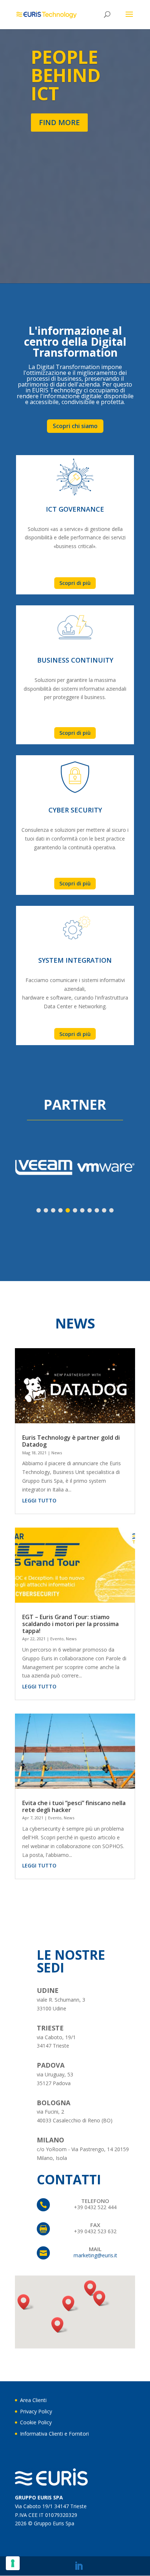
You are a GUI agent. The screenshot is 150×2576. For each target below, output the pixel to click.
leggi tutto (39, 1500)
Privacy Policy (36, 2411)
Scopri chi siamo (75, 426)
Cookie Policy (36, 2422)
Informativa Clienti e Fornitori (54, 2434)
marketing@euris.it (95, 2255)
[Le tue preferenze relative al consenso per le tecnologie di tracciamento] (13, 2563)
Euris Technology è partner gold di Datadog (71, 1441)
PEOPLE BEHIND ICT (66, 75)
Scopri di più (75, 583)
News (57, 1453)
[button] (71, 2303)
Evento (57, 1639)
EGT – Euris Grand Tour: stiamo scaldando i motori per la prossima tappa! (70, 1624)
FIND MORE (59, 122)
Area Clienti (33, 2400)
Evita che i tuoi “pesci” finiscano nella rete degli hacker (74, 1806)
